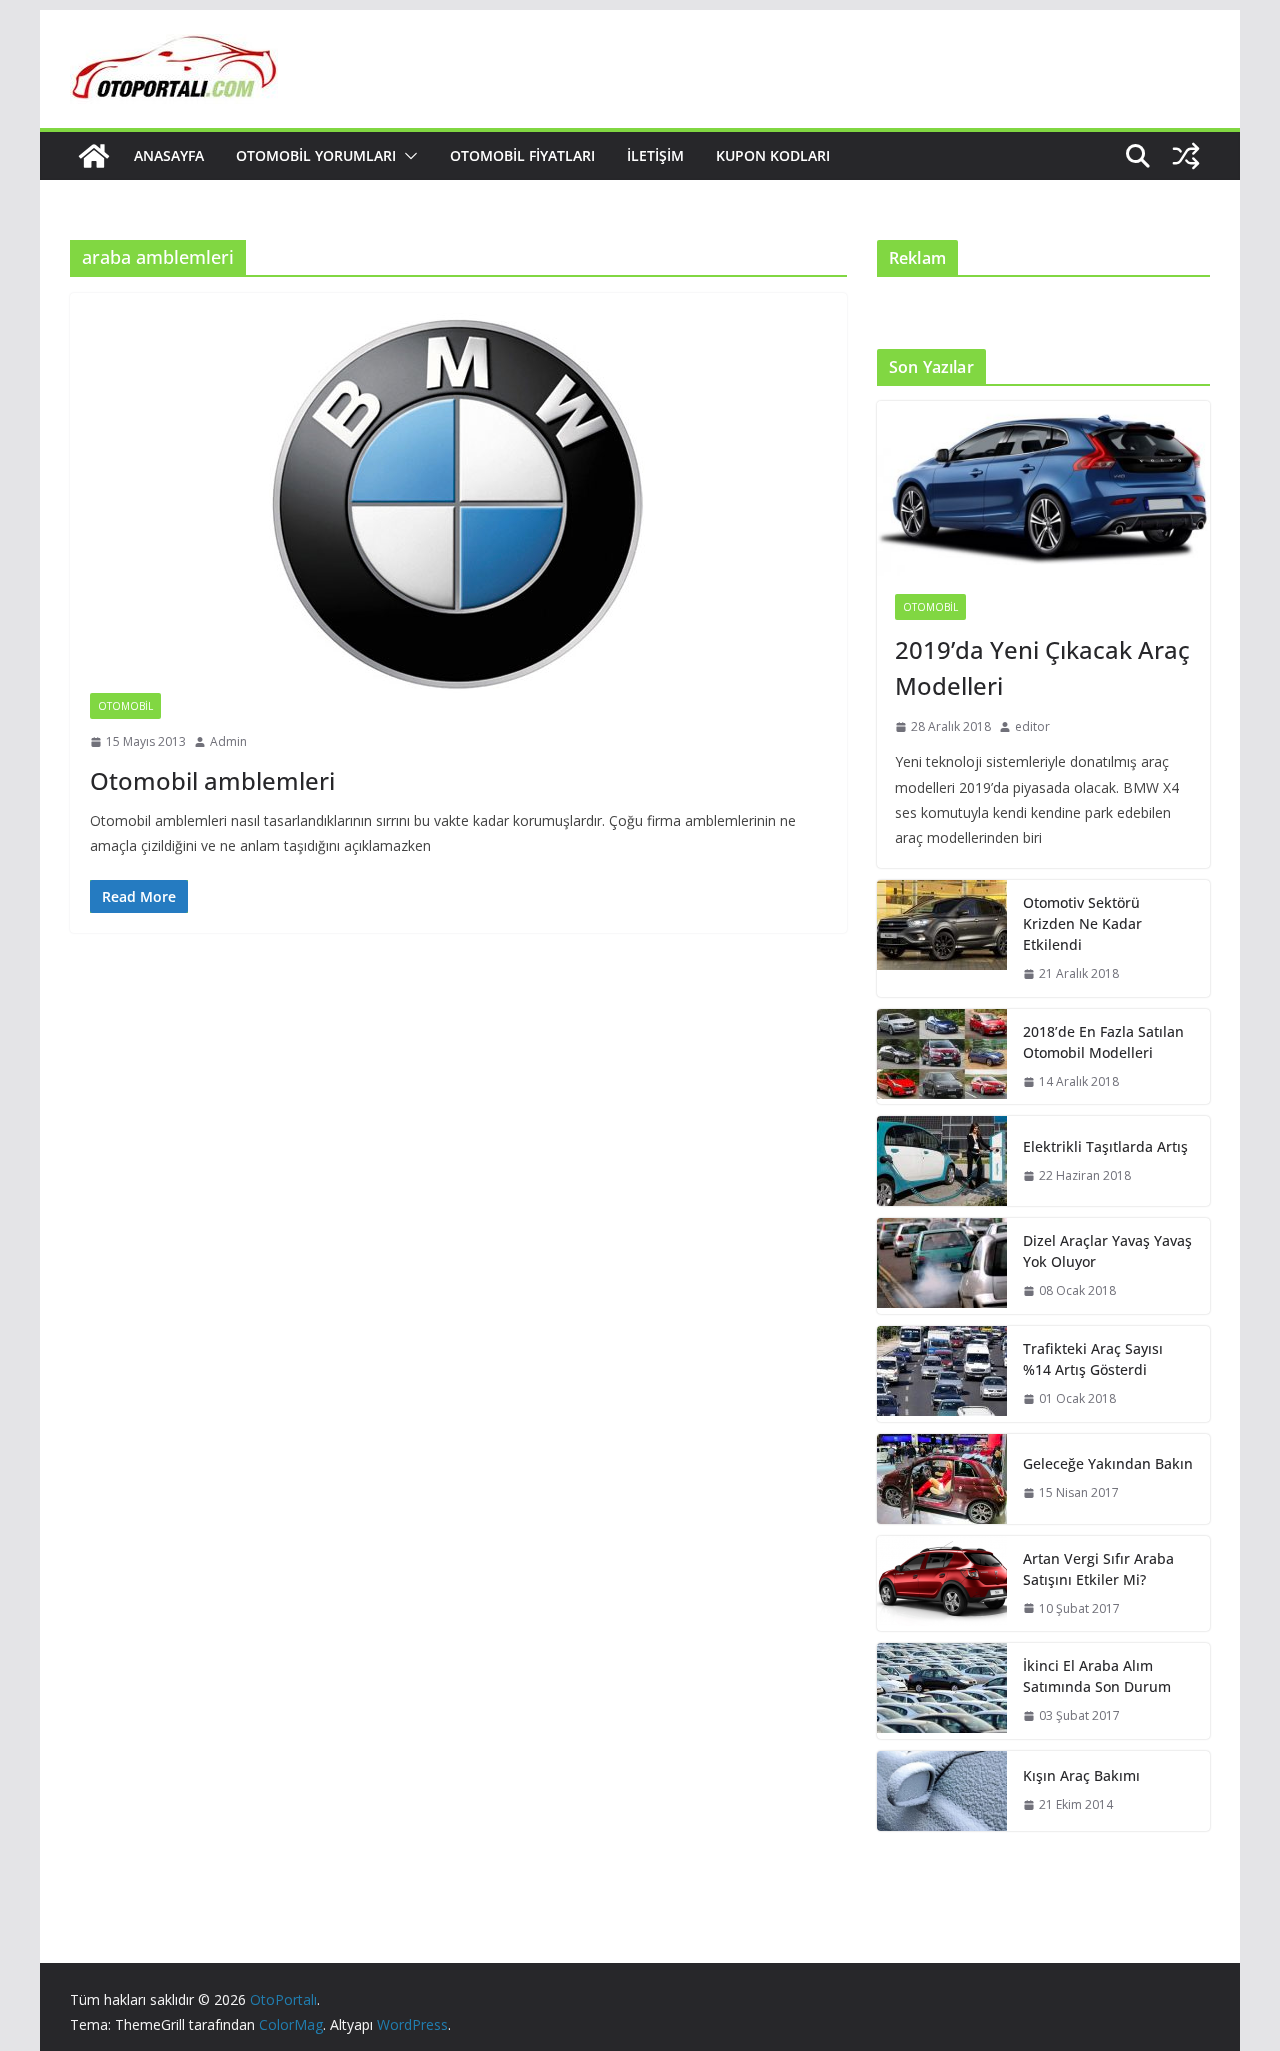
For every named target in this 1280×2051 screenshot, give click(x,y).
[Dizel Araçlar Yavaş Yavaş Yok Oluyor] (942, 1266)
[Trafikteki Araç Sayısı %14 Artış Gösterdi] (942, 1374)
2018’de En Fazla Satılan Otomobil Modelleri (1103, 1042)
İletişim (655, 155)
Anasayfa (169, 155)
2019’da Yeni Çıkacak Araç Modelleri (1042, 667)
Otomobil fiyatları (522, 155)
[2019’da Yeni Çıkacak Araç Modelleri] (1043, 488)
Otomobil (125, 706)
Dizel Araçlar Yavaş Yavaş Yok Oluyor (1107, 1251)
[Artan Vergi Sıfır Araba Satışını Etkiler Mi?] (942, 1584)
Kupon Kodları (773, 155)
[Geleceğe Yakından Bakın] (942, 1479)
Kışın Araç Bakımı (1081, 1775)
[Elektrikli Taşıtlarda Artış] (942, 1161)
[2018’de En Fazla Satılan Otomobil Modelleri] (942, 1057)
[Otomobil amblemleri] (458, 503)
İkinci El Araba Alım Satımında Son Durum (1097, 1676)
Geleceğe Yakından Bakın (1108, 1463)
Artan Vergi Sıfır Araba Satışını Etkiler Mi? (1098, 1569)
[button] (407, 156)
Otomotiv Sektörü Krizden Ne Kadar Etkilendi (1082, 923)
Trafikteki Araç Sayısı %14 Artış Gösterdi (1093, 1359)
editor (1032, 726)
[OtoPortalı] (94, 156)
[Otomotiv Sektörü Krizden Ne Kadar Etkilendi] (942, 938)
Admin (228, 741)
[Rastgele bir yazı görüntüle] (1186, 156)
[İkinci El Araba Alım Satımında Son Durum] (942, 1691)
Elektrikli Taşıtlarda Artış (1105, 1146)
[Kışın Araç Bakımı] (942, 1791)
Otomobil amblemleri (212, 780)
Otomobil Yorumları (316, 155)
